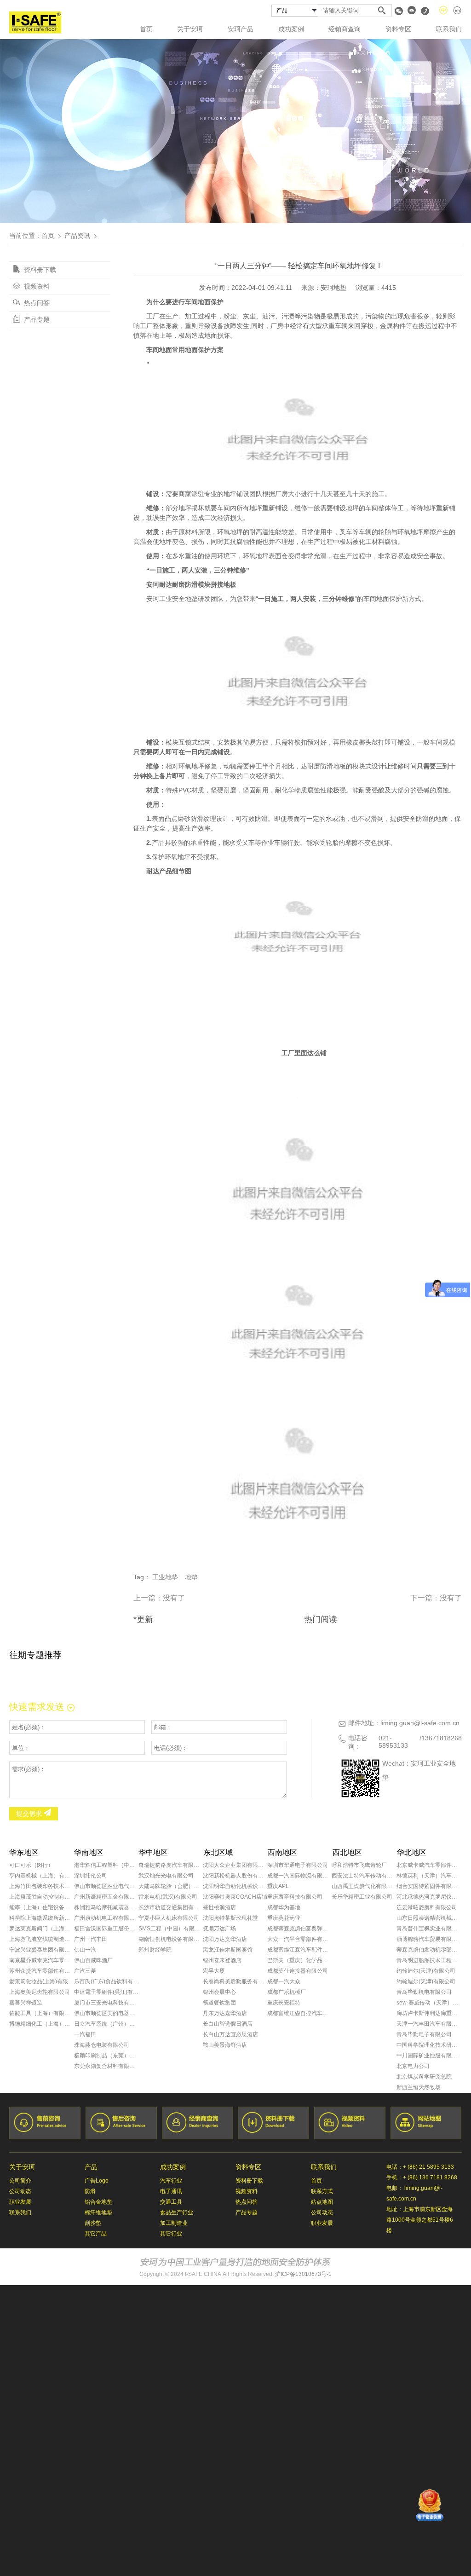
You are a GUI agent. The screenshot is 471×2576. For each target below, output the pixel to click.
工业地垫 (165, 1577)
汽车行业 (171, 2181)
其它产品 (96, 2234)
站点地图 (322, 2202)
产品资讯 (77, 236)
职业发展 (20, 2202)
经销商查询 (345, 29)
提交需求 (30, 1814)
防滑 (90, 2191)
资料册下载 (39, 270)
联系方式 (322, 2191)
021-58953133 (393, 1742)
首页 (146, 29)
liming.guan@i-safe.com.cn (420, 1723)
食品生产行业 (177, 2212)
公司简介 (20, 2181)
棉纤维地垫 (98, 2212)
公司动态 (20, 2191)
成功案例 (291, 29)
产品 (91, 2167)
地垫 (191, 1577)
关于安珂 (190, 29)
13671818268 (442, 1738)
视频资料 (36, 286)
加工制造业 (174, 2223)
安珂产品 (241, 29)
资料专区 (398, 29)
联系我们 (449, 29)
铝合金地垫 (98, 2202)
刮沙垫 (93, 2223)
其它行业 (171, 2234)
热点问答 (36, 303)
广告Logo (97, 2181)
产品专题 (36, 319)
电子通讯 (171, 2191)
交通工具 (171, 2202)
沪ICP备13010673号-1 (303, 2274)
